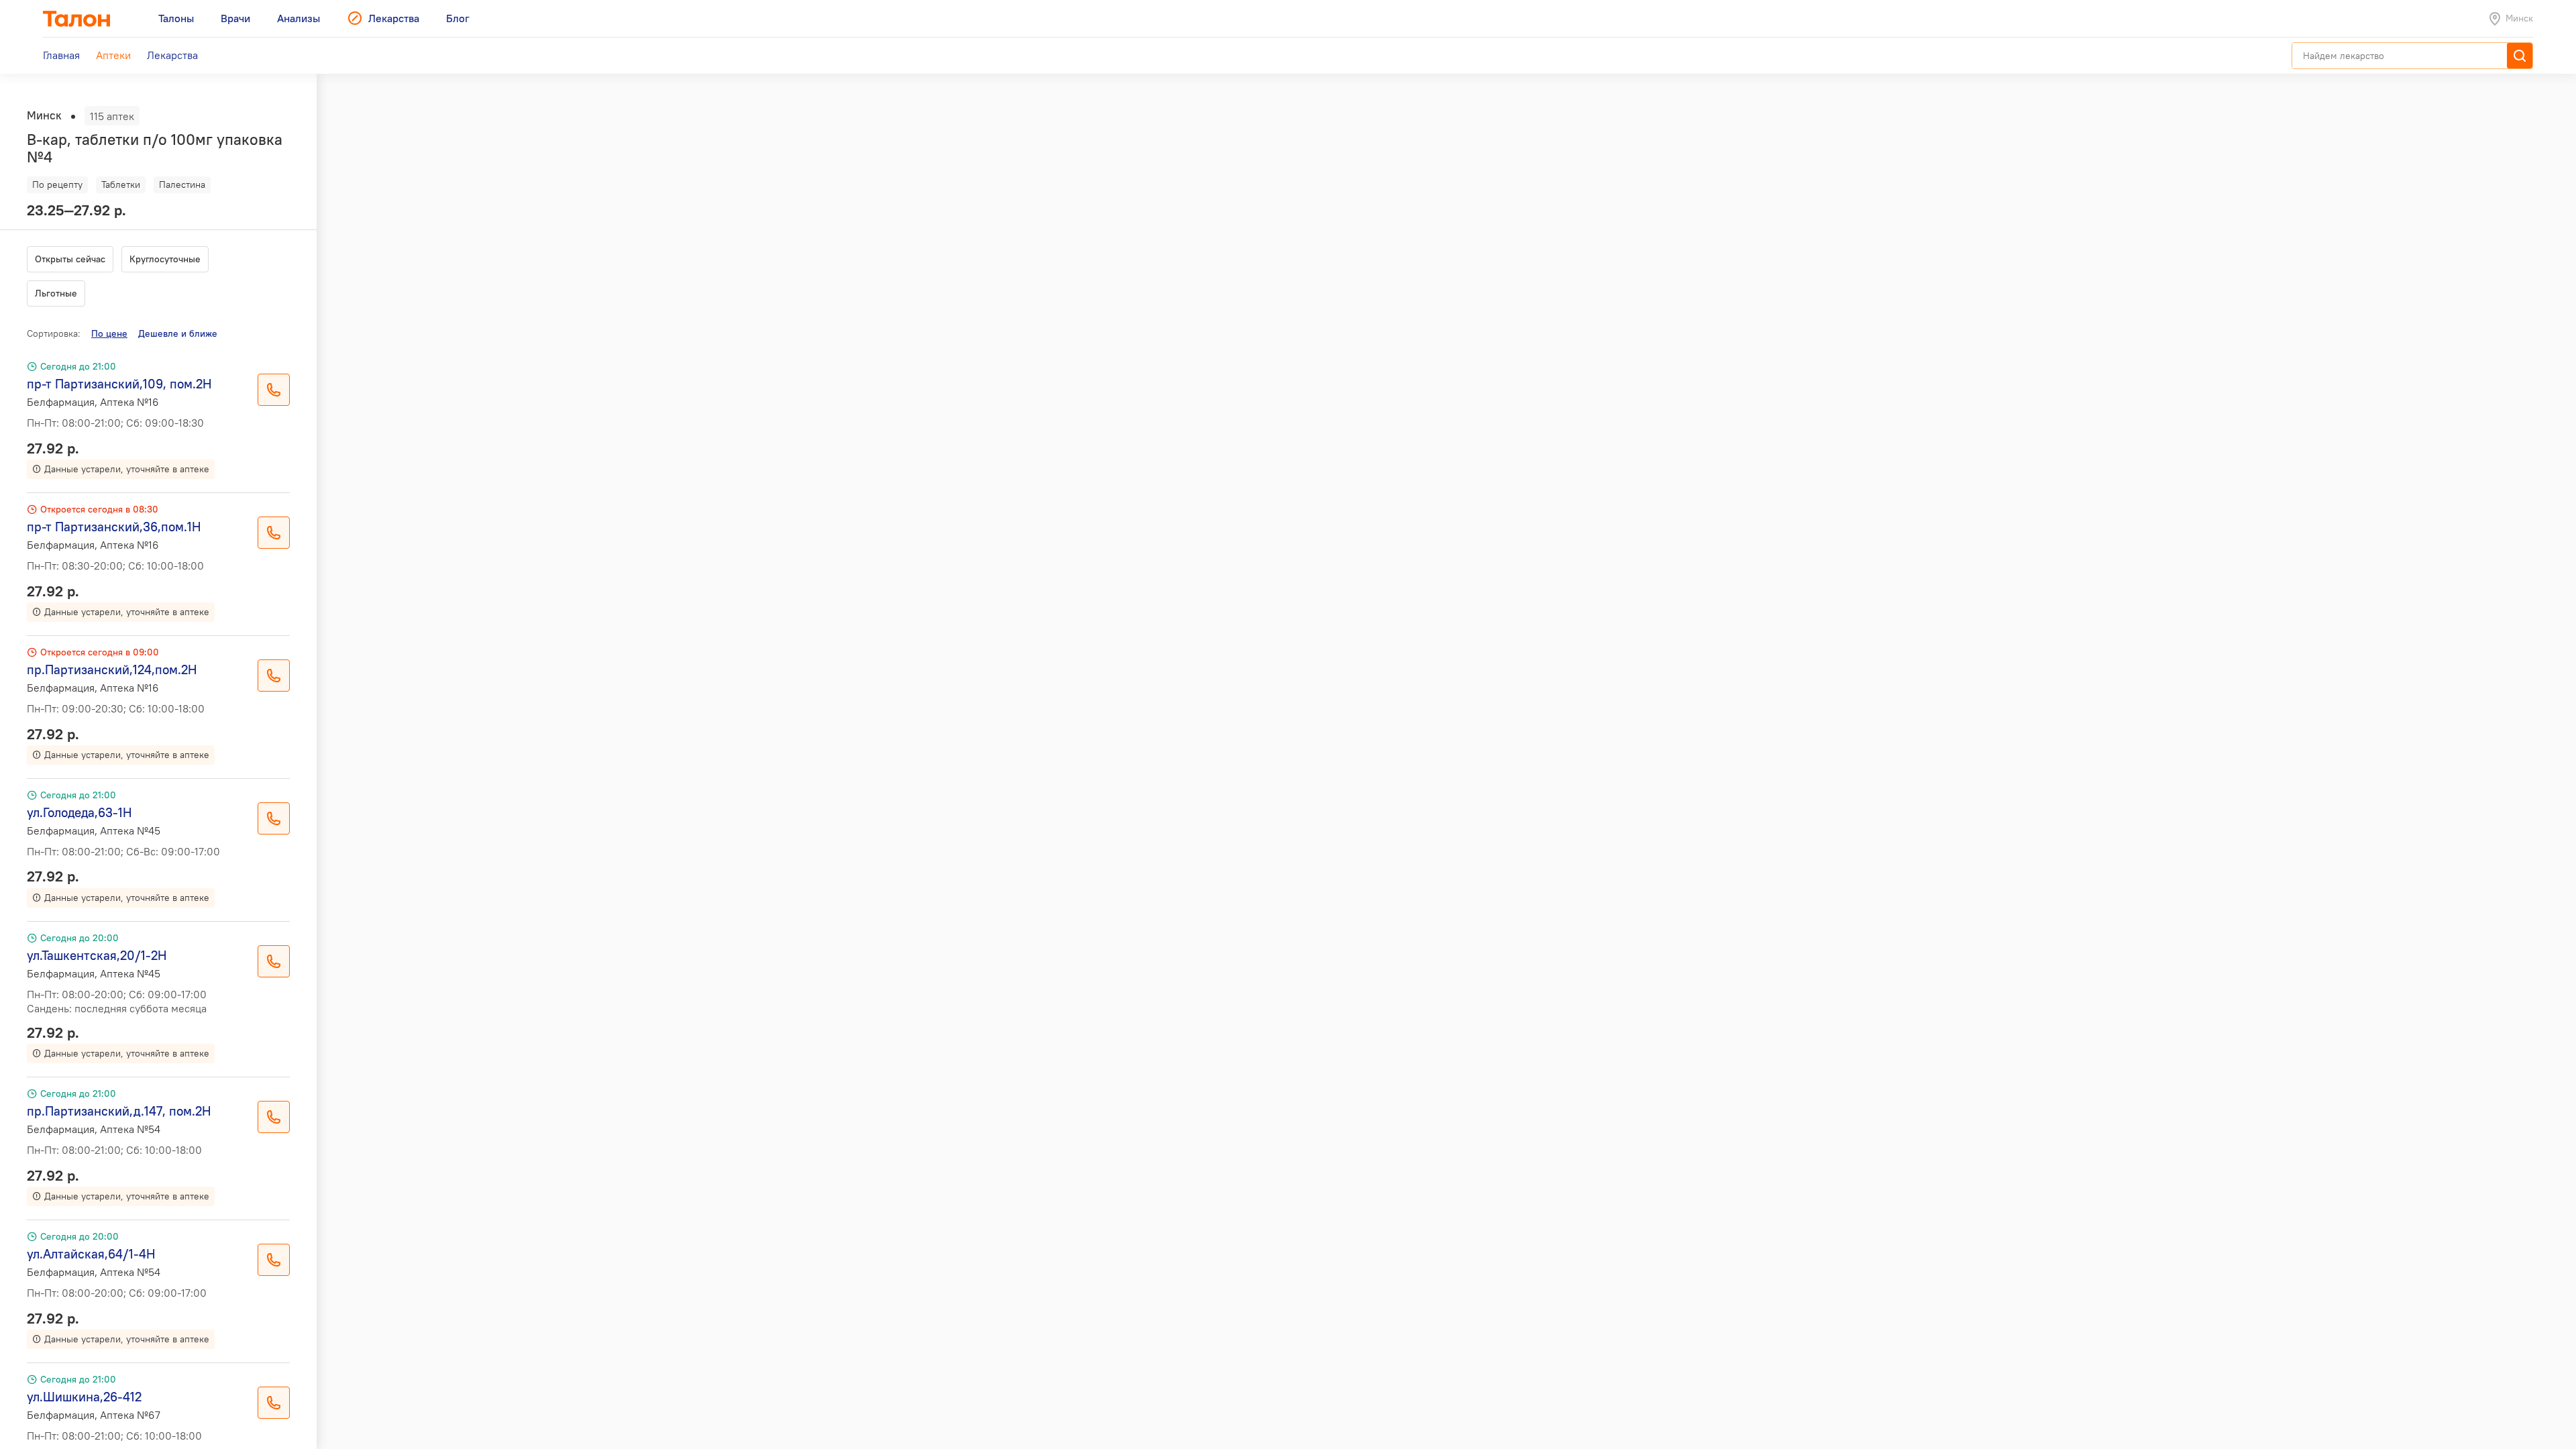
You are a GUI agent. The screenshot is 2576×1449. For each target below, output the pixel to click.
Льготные (56, 293)
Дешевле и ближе (178, 333)
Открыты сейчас (70, 259)
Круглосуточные (165, 259)
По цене (109, 333)
